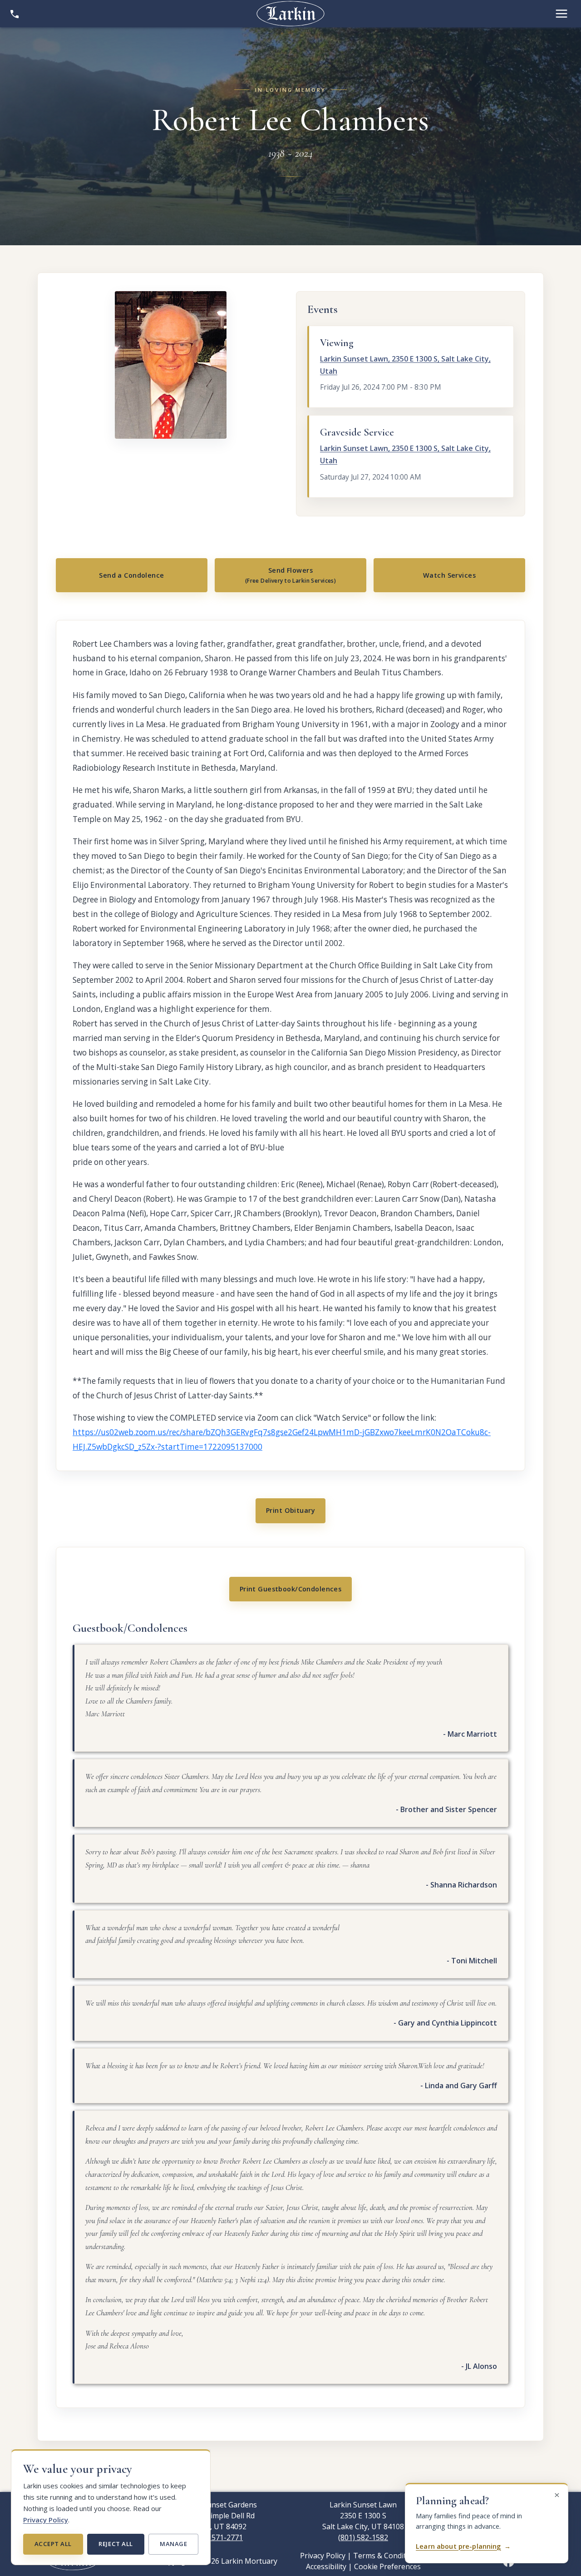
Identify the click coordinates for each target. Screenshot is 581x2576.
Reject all (116, 2544)
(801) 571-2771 (218, 2537)
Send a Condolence (131, 575)
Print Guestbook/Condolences (291, 1589)
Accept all (53, 2544)
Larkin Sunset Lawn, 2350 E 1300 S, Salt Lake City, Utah (405, 365)
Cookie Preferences (387, 2566)
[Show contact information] (15, 14)
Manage (173, 2544)
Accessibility (326, 2566)
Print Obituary (290, 1510)
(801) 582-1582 (363, 2537)
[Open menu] (561, 14)
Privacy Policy (46, 2520)
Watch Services (449, 575)
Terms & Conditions (387, 2556)
